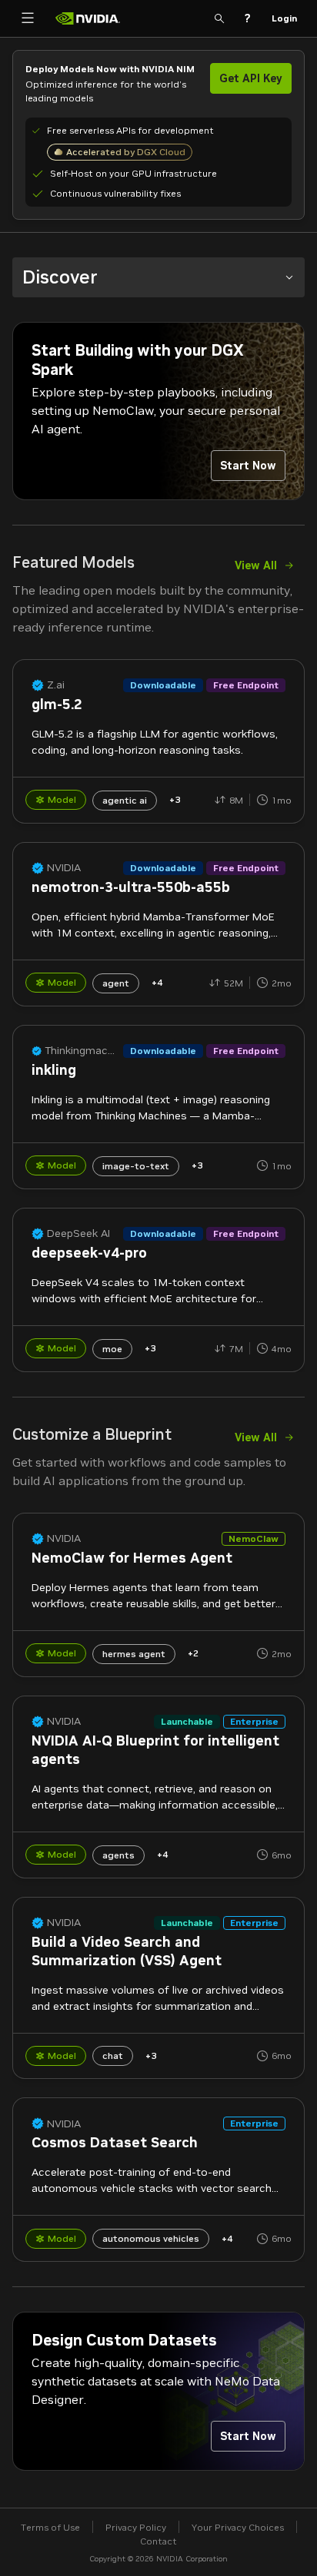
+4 (157, 982)
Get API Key (251, 78)
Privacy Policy (136, 2527)
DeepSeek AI (78, 1233)
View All (256, 565)
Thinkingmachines (82, 1051)
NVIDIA (64, 868)
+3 (175, 799)
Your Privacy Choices (238, 2527)
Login (284, 18)
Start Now (248, 466)
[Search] (219, 18)
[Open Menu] (28, 18)
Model (62, 799)
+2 (193, 1653)
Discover (60, 277)
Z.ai (56, 685)
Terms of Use (50, 2527)
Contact (158, 2541)
